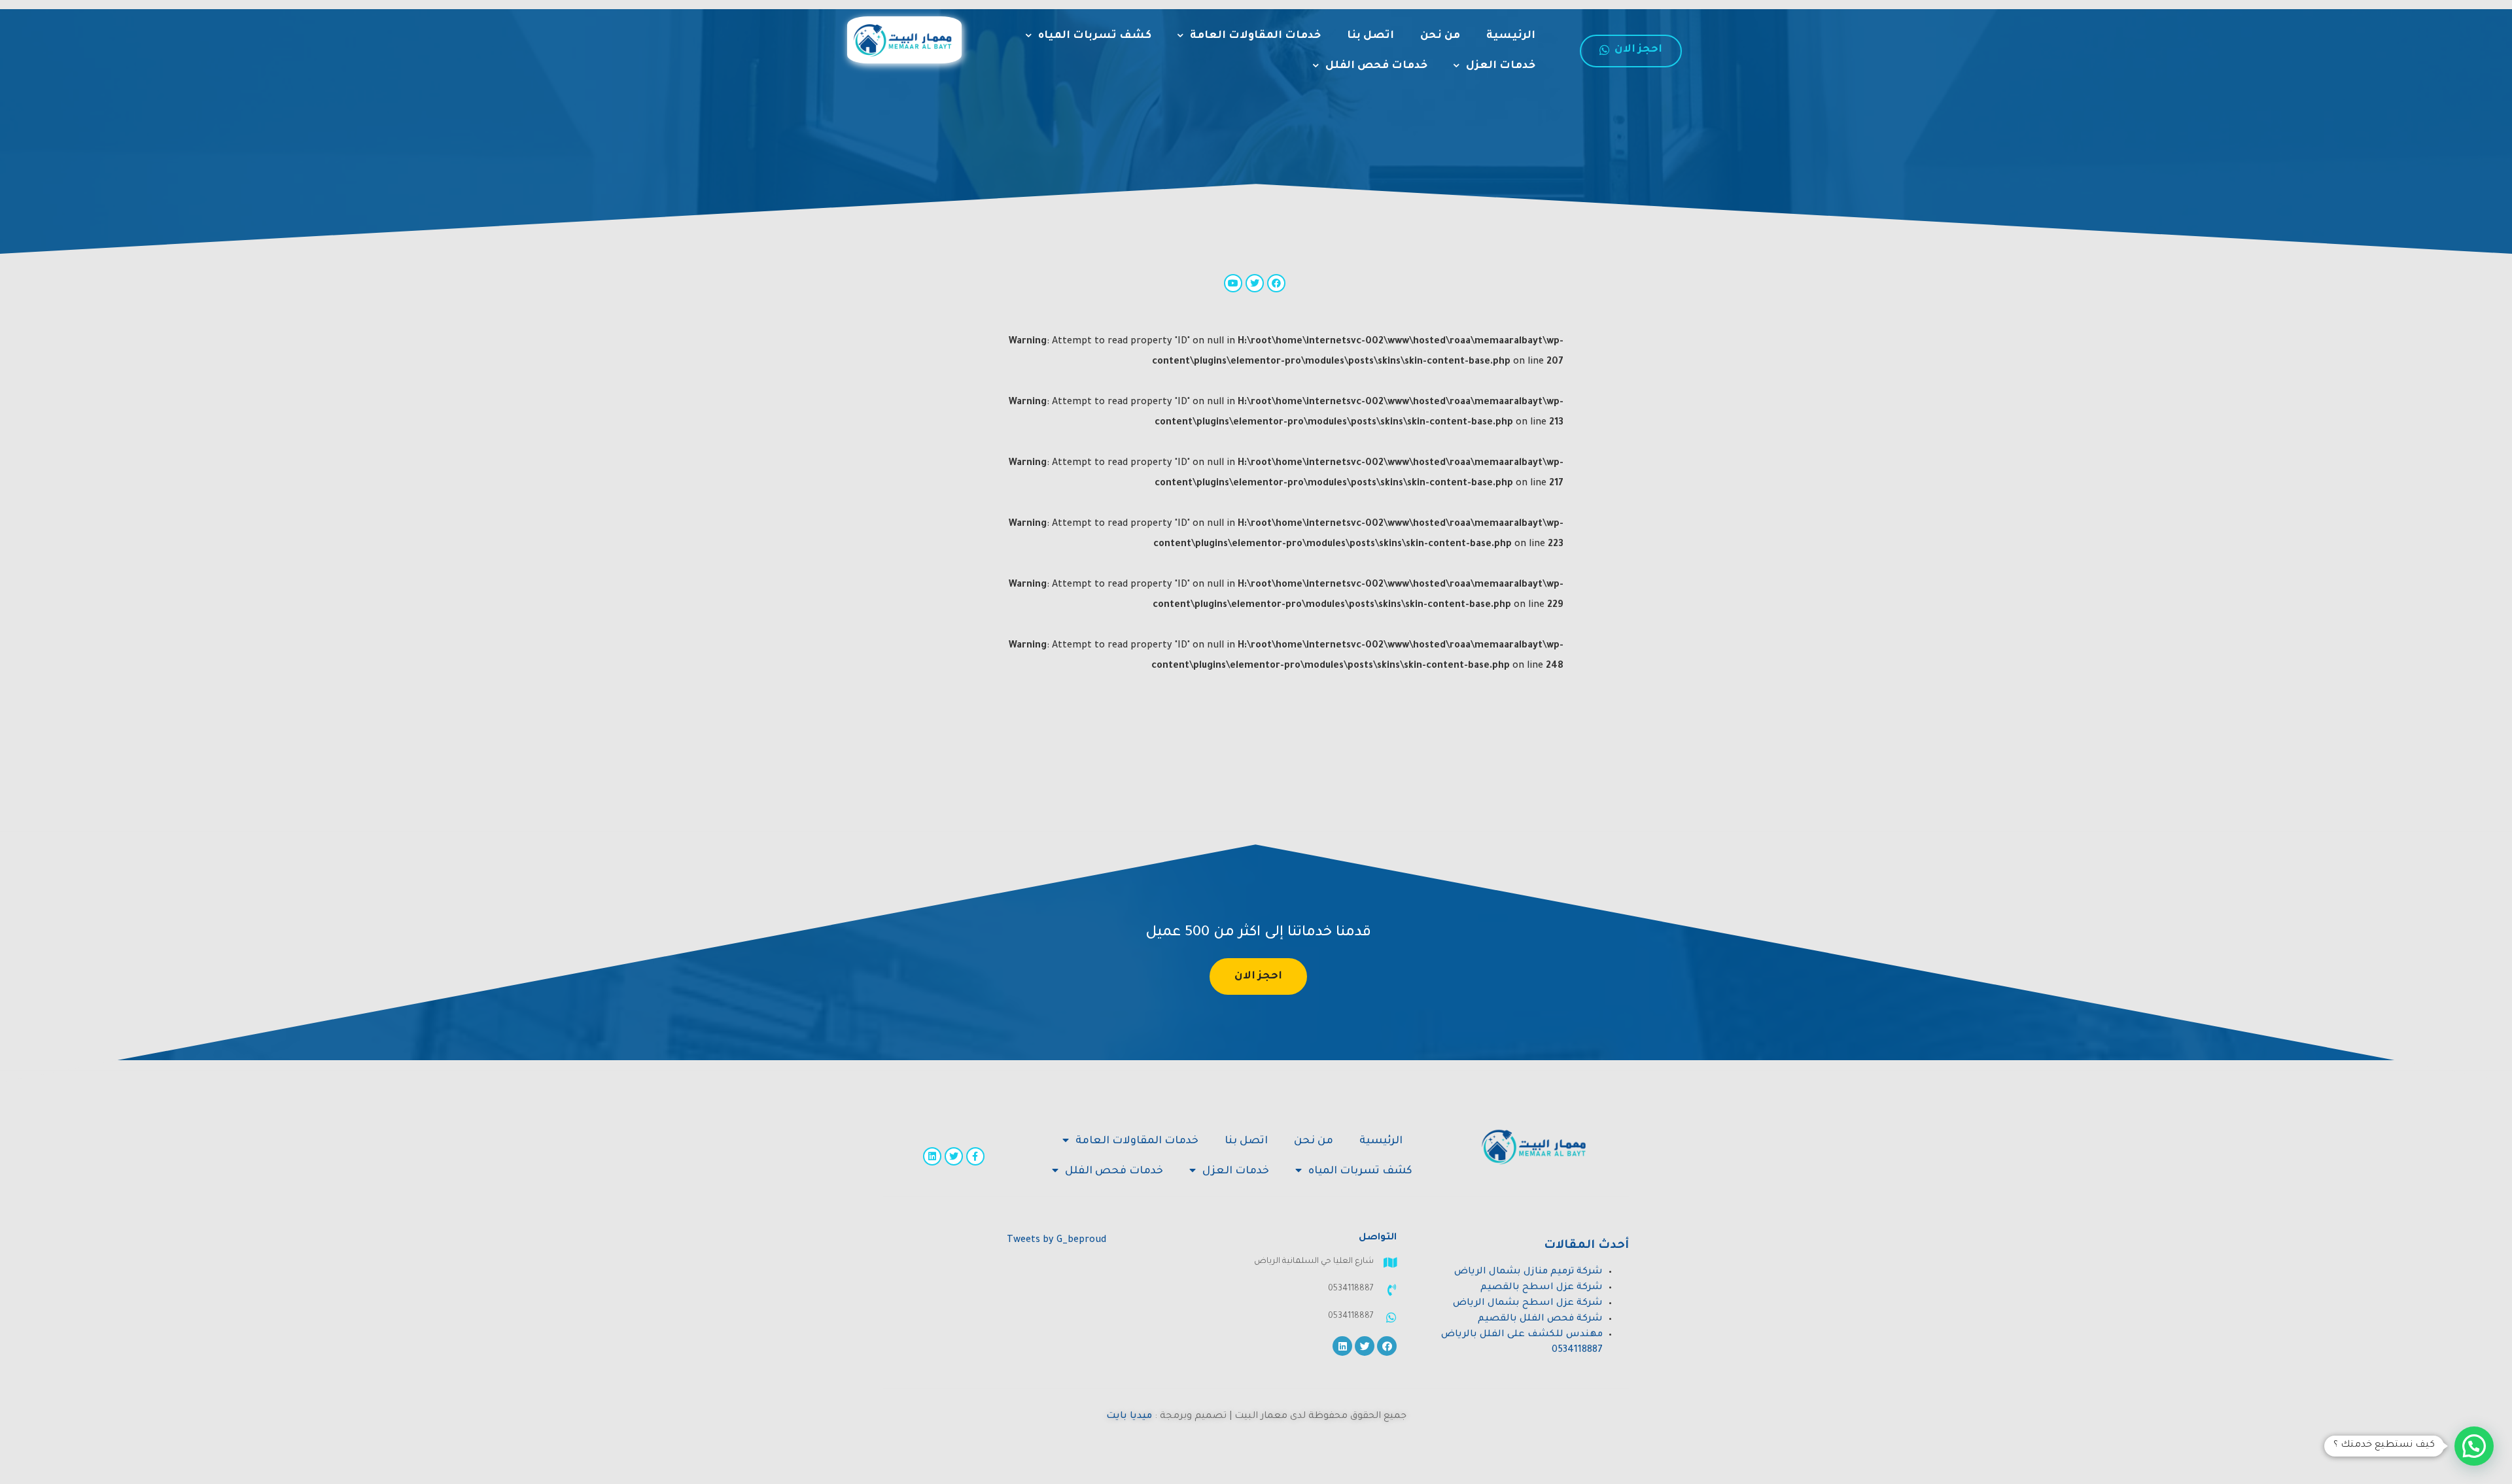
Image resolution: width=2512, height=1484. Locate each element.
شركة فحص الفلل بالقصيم (1540, 1319)
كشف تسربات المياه (1095, 36)
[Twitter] (954, 1156)
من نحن (1440, 36)
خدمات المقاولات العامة (1255, 36)
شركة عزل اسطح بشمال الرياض (1528, 1303)
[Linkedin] (932, 1156)
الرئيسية (1511, 36)
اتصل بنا (1370, 36)
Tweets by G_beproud (1056, 1241)
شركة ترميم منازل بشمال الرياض (1528, 1272)
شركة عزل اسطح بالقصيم (1542, 1288)
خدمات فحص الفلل (1376, 66)
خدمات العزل (1501, 66)
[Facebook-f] (975, 1156)
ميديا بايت (1129, 1417)
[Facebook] (1387, 1346)
